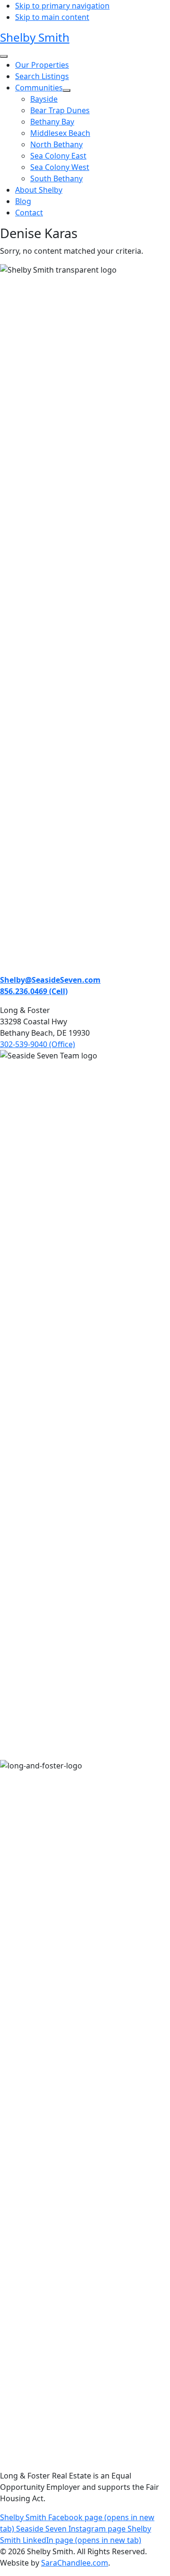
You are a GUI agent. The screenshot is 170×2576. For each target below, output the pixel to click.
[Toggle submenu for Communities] (67, 90)
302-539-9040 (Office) (38, 1044)
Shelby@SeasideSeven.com (50, 980)
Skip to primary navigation (62, 6)
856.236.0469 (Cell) (34, 991)
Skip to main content (52, 17)
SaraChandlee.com (75, 2563)
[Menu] (4, 56)
